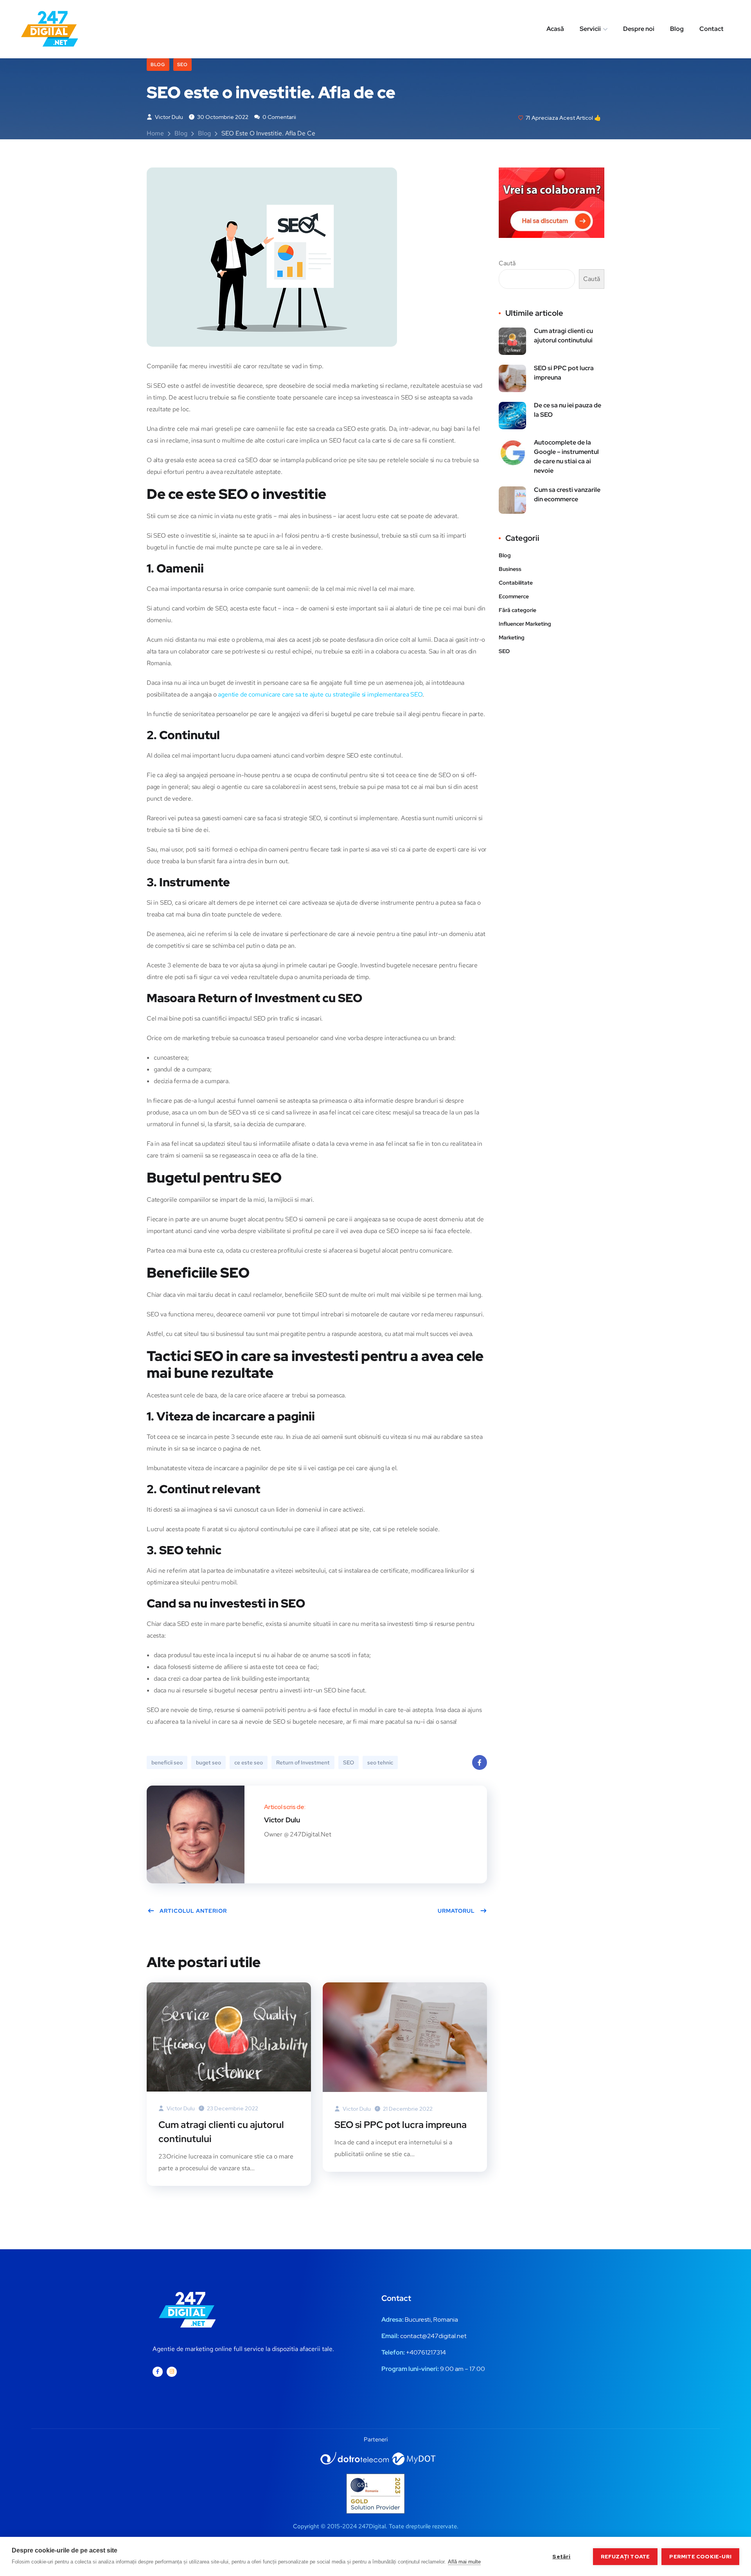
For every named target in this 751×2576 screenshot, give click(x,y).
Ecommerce (514, 596)
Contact (711, 29)
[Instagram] (172, 2372)
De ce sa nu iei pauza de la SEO (568, 410)
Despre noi (639, 29)
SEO (182, 65)
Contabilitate (516, 583)
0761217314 (430, 2352)
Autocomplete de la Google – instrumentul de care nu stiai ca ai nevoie (566, 456)
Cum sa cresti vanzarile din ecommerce (567, 494)
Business (510, 569)
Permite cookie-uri (700, 2556)
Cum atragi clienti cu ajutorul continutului (221, 2132)
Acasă (555, 29)
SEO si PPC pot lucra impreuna (401, 2125)
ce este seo (249, 1762)
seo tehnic (380, 1762)
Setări (561, 2556)
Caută (507, 263)
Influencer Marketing (525, 624)
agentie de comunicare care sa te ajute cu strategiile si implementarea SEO (320, 694)
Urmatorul (456, 1911)
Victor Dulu (168, 117)
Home (155, 133)
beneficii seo (167, 1762)
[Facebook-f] (158, 2372)
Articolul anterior (193, 1911)
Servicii (590, 29)
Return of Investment (303, 1762)
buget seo (208, 1762)
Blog (677, 29)
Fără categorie (517, 610)
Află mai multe (464, 2562)
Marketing (512, 637)
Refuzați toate (625, 2556)
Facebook (480, 1762)
